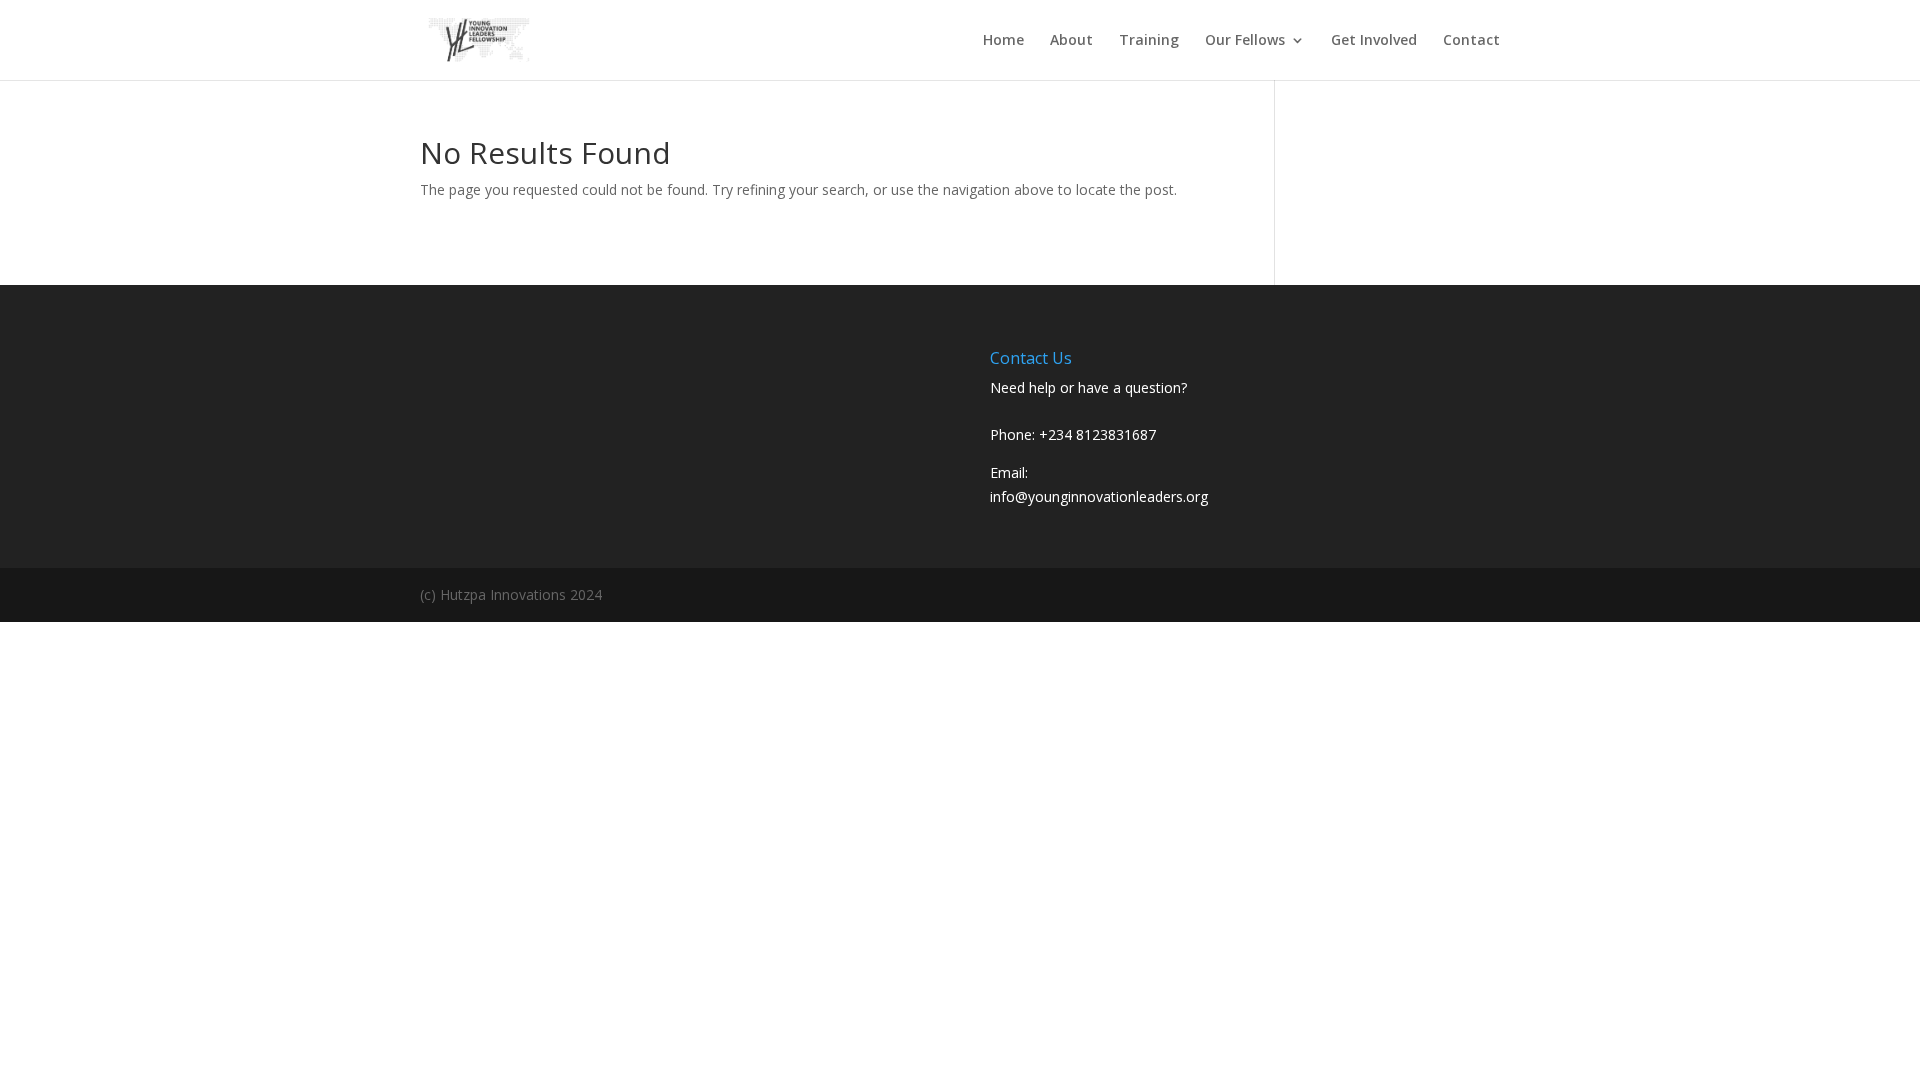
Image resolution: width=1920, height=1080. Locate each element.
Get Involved (1374, 41)
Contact (1471, 41)
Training (1149, 41)
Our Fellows (1245, 41)
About (1071, 41)
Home (1003, 41)
